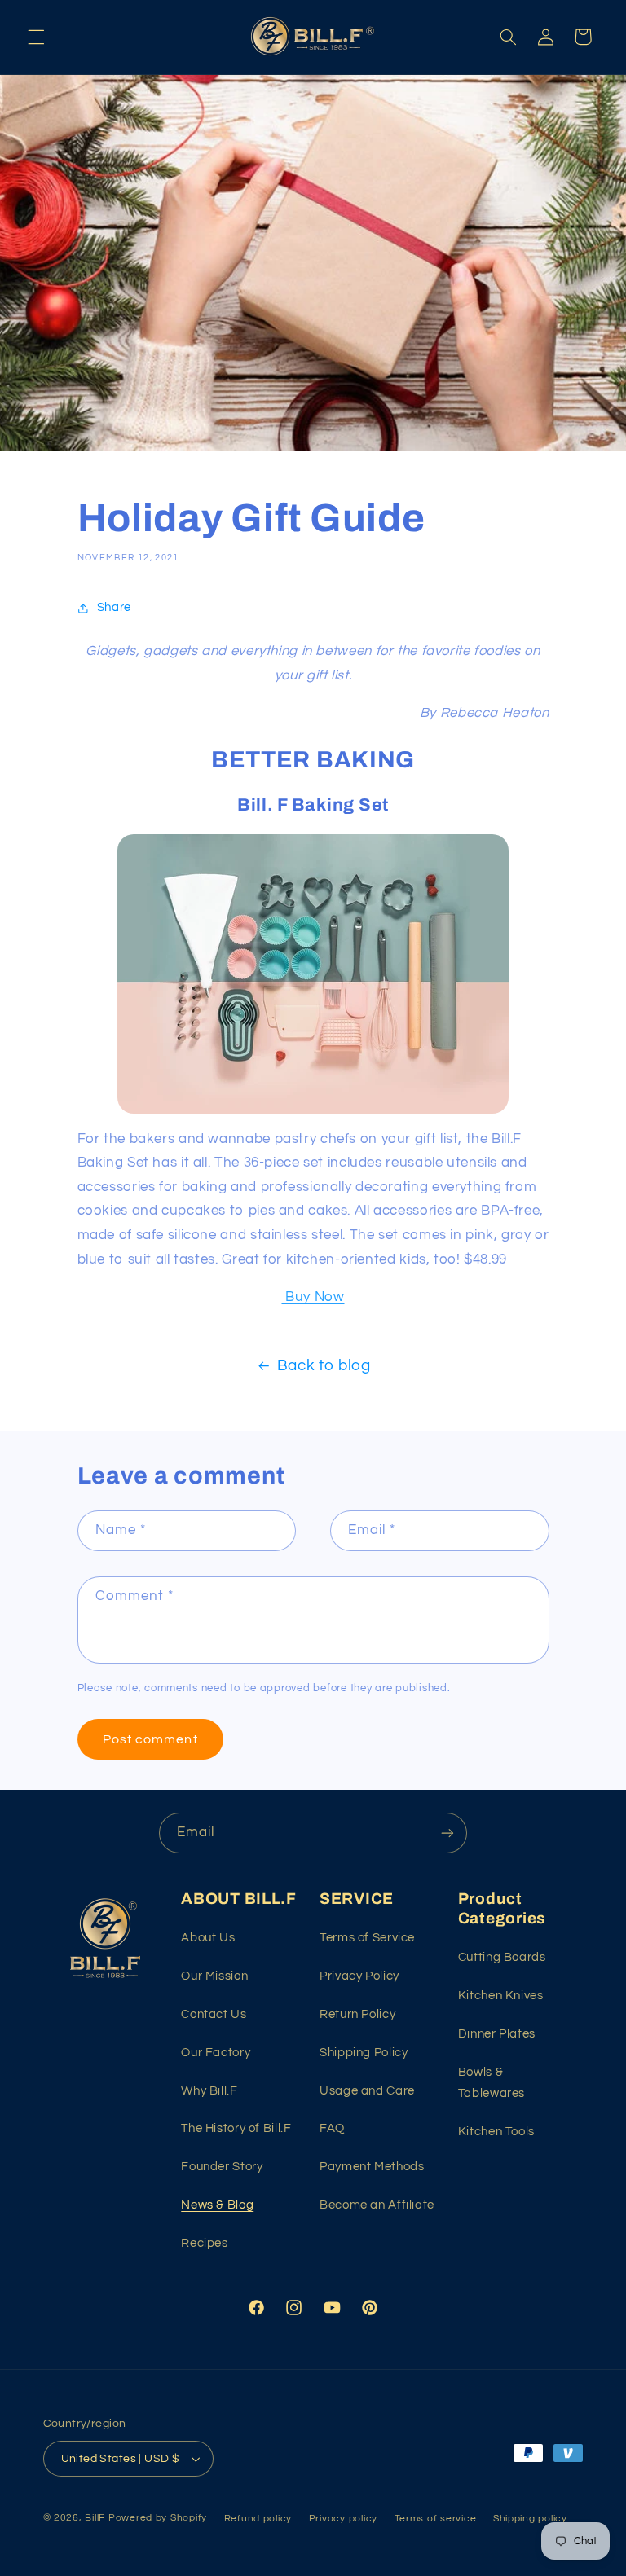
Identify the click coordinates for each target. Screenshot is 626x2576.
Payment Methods (372, 2167)
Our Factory (216, 2053)
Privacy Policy (359, 1976)
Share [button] (114, 607)
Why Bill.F (209, 2091)
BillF (95, 2518)
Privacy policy (343, 2519)
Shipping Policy (364, 2053)
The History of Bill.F (236, 2128)
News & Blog (217, 2205)
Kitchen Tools (496, 2132)
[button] (36, 37)
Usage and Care (367, 2091)
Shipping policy (530, 2519)
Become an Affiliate (377, 2205)
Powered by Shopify (158, 2518)
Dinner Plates (497, 2034)
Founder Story (222, 2167)
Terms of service (436, 2519)
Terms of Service (367, 1938)
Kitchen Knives (501, 1996)
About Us (208, 1938)
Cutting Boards (502, 1957)
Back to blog (324, 1366)
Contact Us (214, 2014)
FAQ (332, 2128)
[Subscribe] (447, 1833)
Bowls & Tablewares (492, 2083)
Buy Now (313, 1297)
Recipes (204, 2243)
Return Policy (357, 2014)
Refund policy (258, 2519)
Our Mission (214, 1976)
